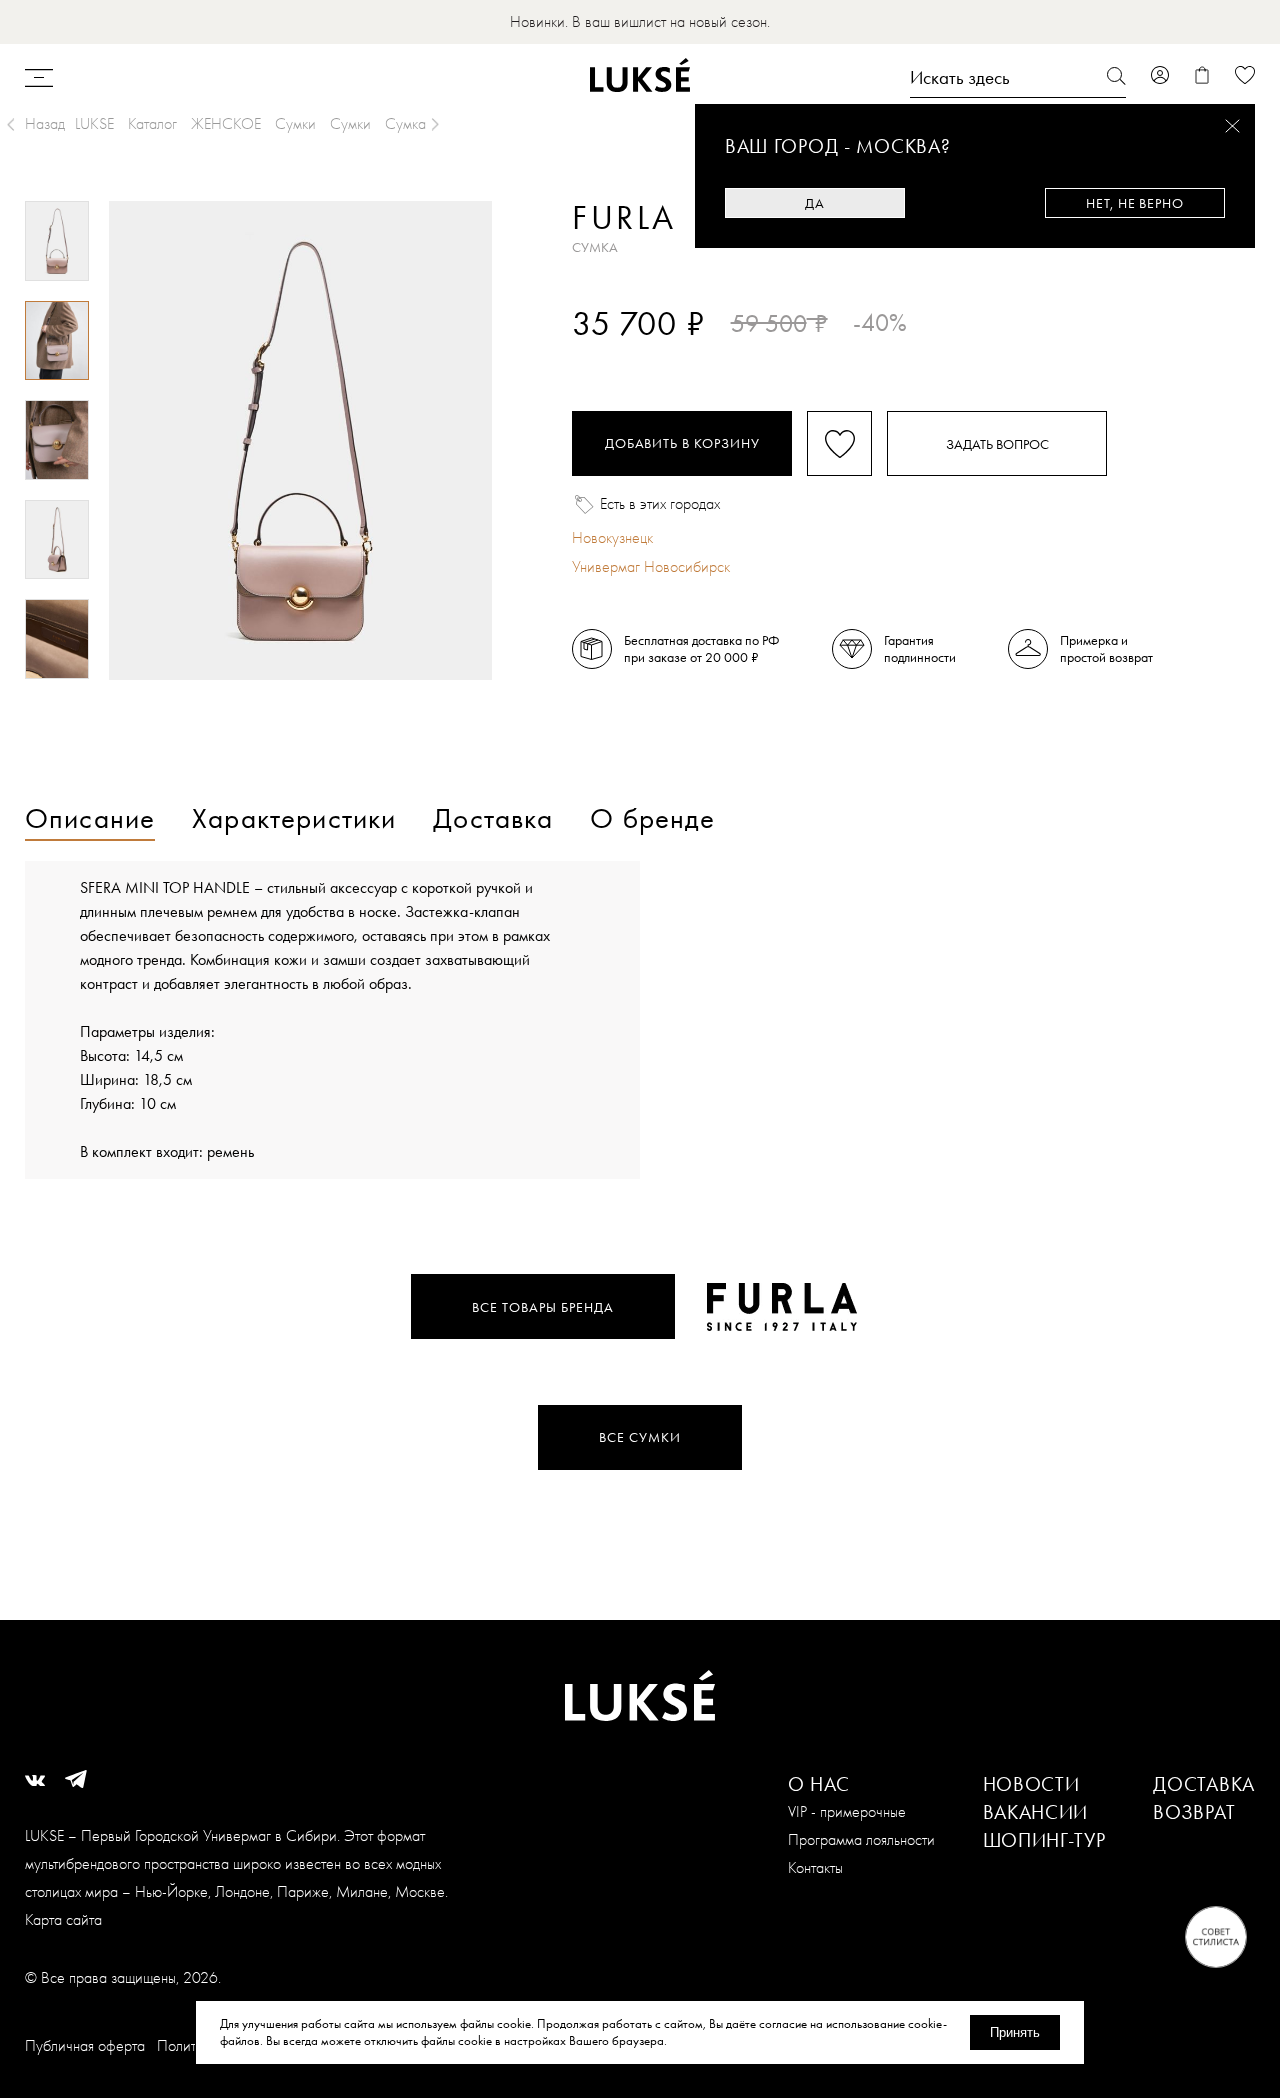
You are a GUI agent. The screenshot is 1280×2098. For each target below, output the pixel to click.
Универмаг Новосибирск (651, 566)
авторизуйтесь (631, 357)
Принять (1015, 2032)
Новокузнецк (612, 537)
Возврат (1194, 1812)
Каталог (152, 123)
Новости (1031, 1784)
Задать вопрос (997, 444)
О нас (819, 1784)
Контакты (815, 1867)
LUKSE (94, 123)
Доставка (1204, 1784)
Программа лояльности (861, 1839)
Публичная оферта (85, 2045)
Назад (45, 123)
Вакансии (1036, 1812)
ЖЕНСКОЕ (226, 123)
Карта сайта (63, 1919)
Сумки (295, 123)
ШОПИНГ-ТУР (1044, 1840)
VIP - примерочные (847, 1811)
